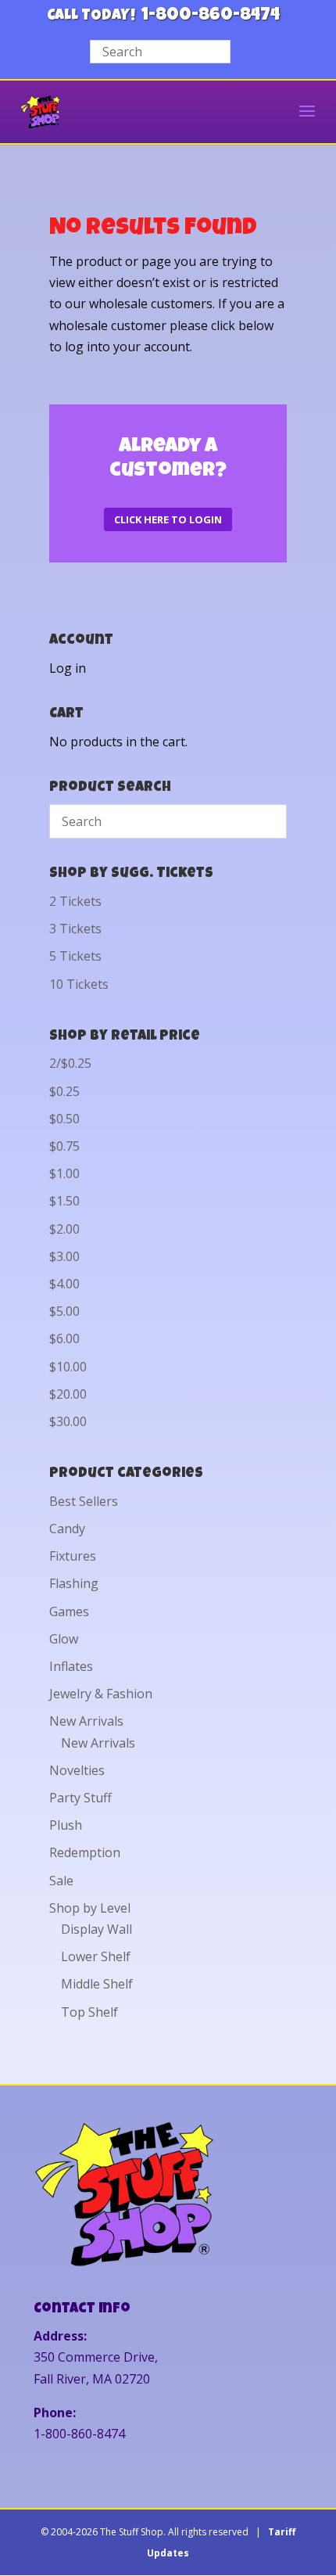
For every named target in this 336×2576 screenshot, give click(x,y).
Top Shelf (89, 2012)
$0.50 (64, 1119)
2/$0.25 (70, 1063)
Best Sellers (84, 1501)
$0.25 (64, 1091)
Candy (67, 1529)
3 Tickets (75, 929)
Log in (68, 668)
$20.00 (68, 1394)
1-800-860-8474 (211, 16)
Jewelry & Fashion (101, 1694)
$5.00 (64, 1311)
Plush (66, 1825)
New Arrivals (86, 1721)
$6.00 (64, 1338)
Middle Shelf (97, 1984)
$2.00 (64, 1229)
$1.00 (64, 1173)
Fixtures (73, 1556)
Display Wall (97, 1929)
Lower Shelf (96, 1956)
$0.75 (64, 1146)
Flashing (74, 1583)
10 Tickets (79, 984)
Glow (64, 1639)
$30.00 (68, 1421)
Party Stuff (80, 1798)
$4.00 (64, 1284)
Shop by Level (90, 1908)
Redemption (85, 1852)
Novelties (77, 1770)
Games (69, 1611)
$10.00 (68, 1367)
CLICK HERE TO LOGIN (168, 519)
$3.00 (64, 1256)
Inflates (71, 1666)
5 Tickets (75, 956)
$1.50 (64, 1201)
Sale (61, 1881)
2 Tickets (75, 901)
